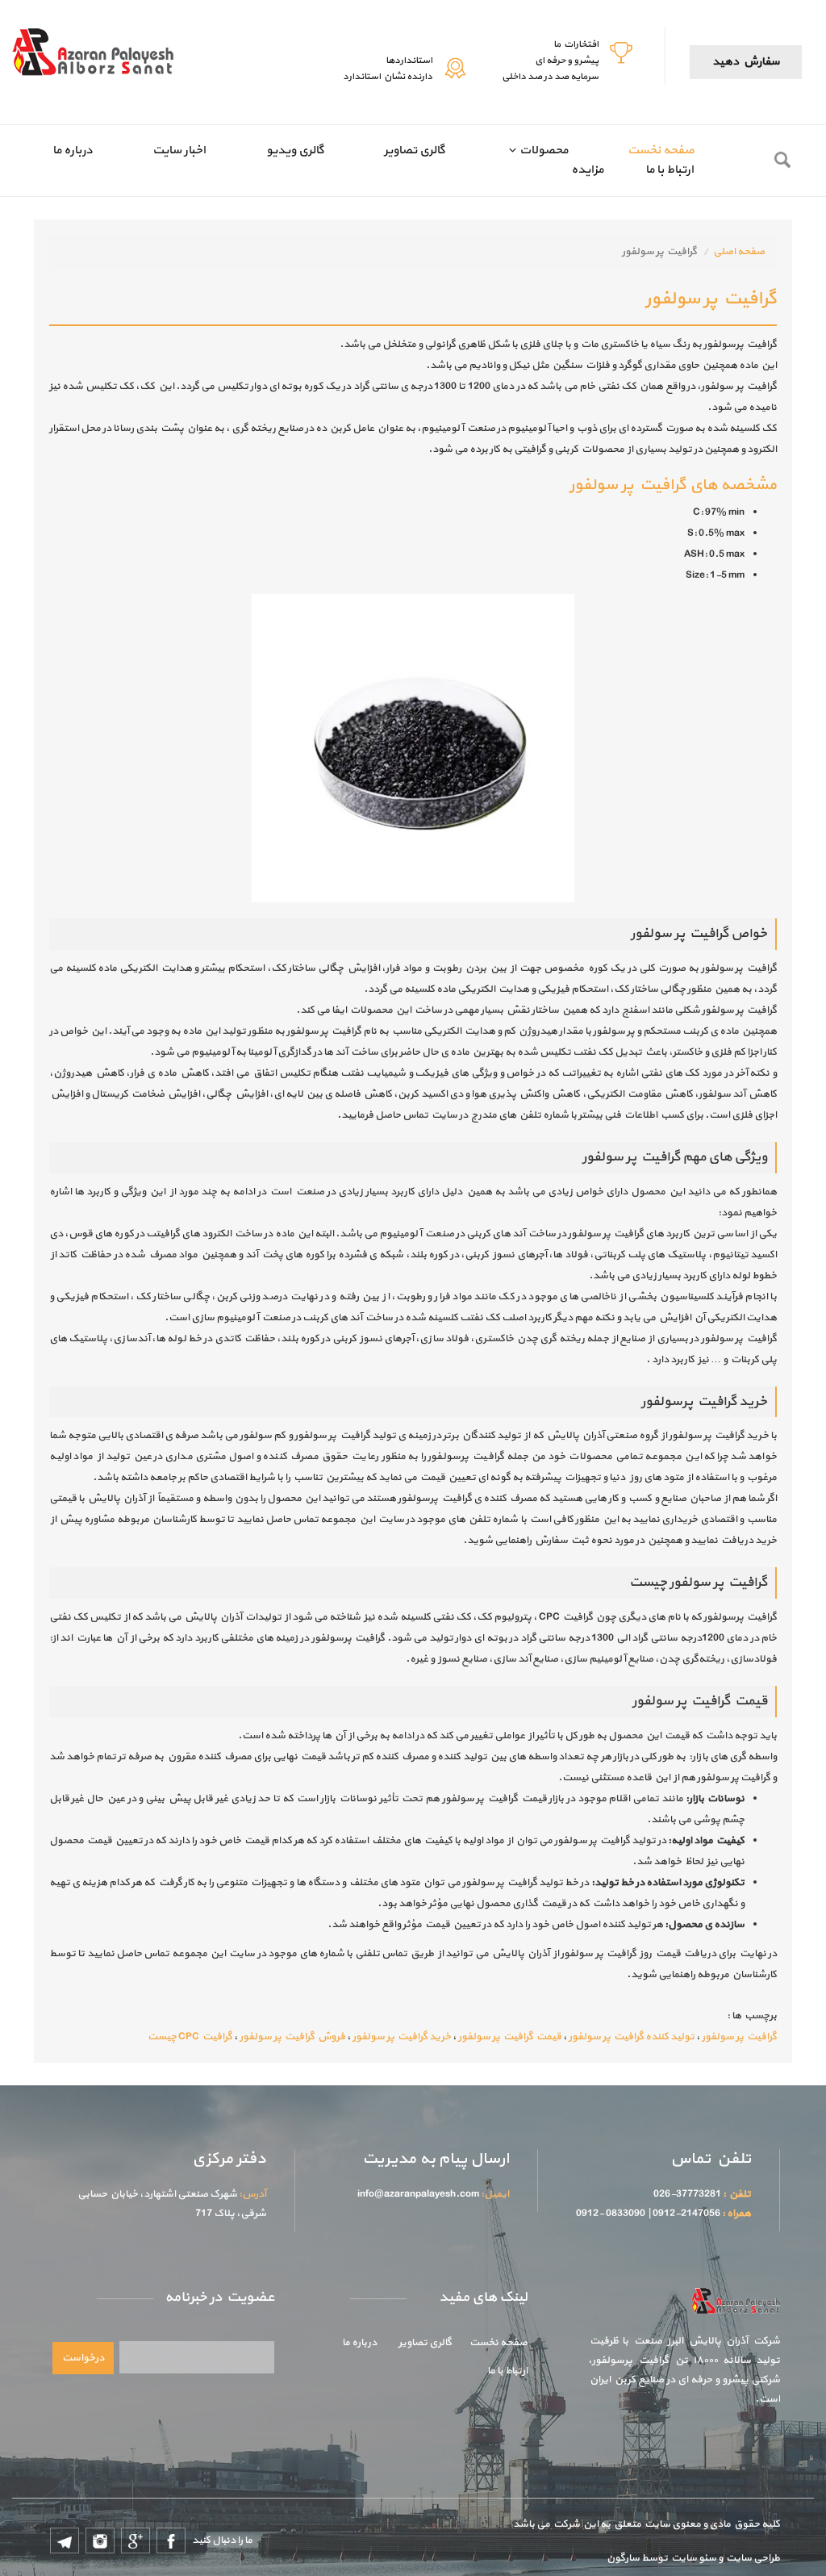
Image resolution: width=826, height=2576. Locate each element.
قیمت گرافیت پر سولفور (510, 2037)
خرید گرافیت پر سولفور (402, 2037)
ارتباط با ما (670, 170)
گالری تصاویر (415, 151)
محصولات (544, 151)
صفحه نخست (661, 151)
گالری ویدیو (295, 151)
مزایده (587, 170)
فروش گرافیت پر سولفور (292, 2037)
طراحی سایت (751, 2558)
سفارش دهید (746, 62)
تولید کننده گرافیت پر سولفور (632, 2037)
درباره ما (73, 151)
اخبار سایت (179, 151)
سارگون (624, 2558)
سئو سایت (693, 2558)
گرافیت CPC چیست (190, 2037)
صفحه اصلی (739, 252)
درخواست (83, 2358)
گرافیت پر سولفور (739, 2037)
